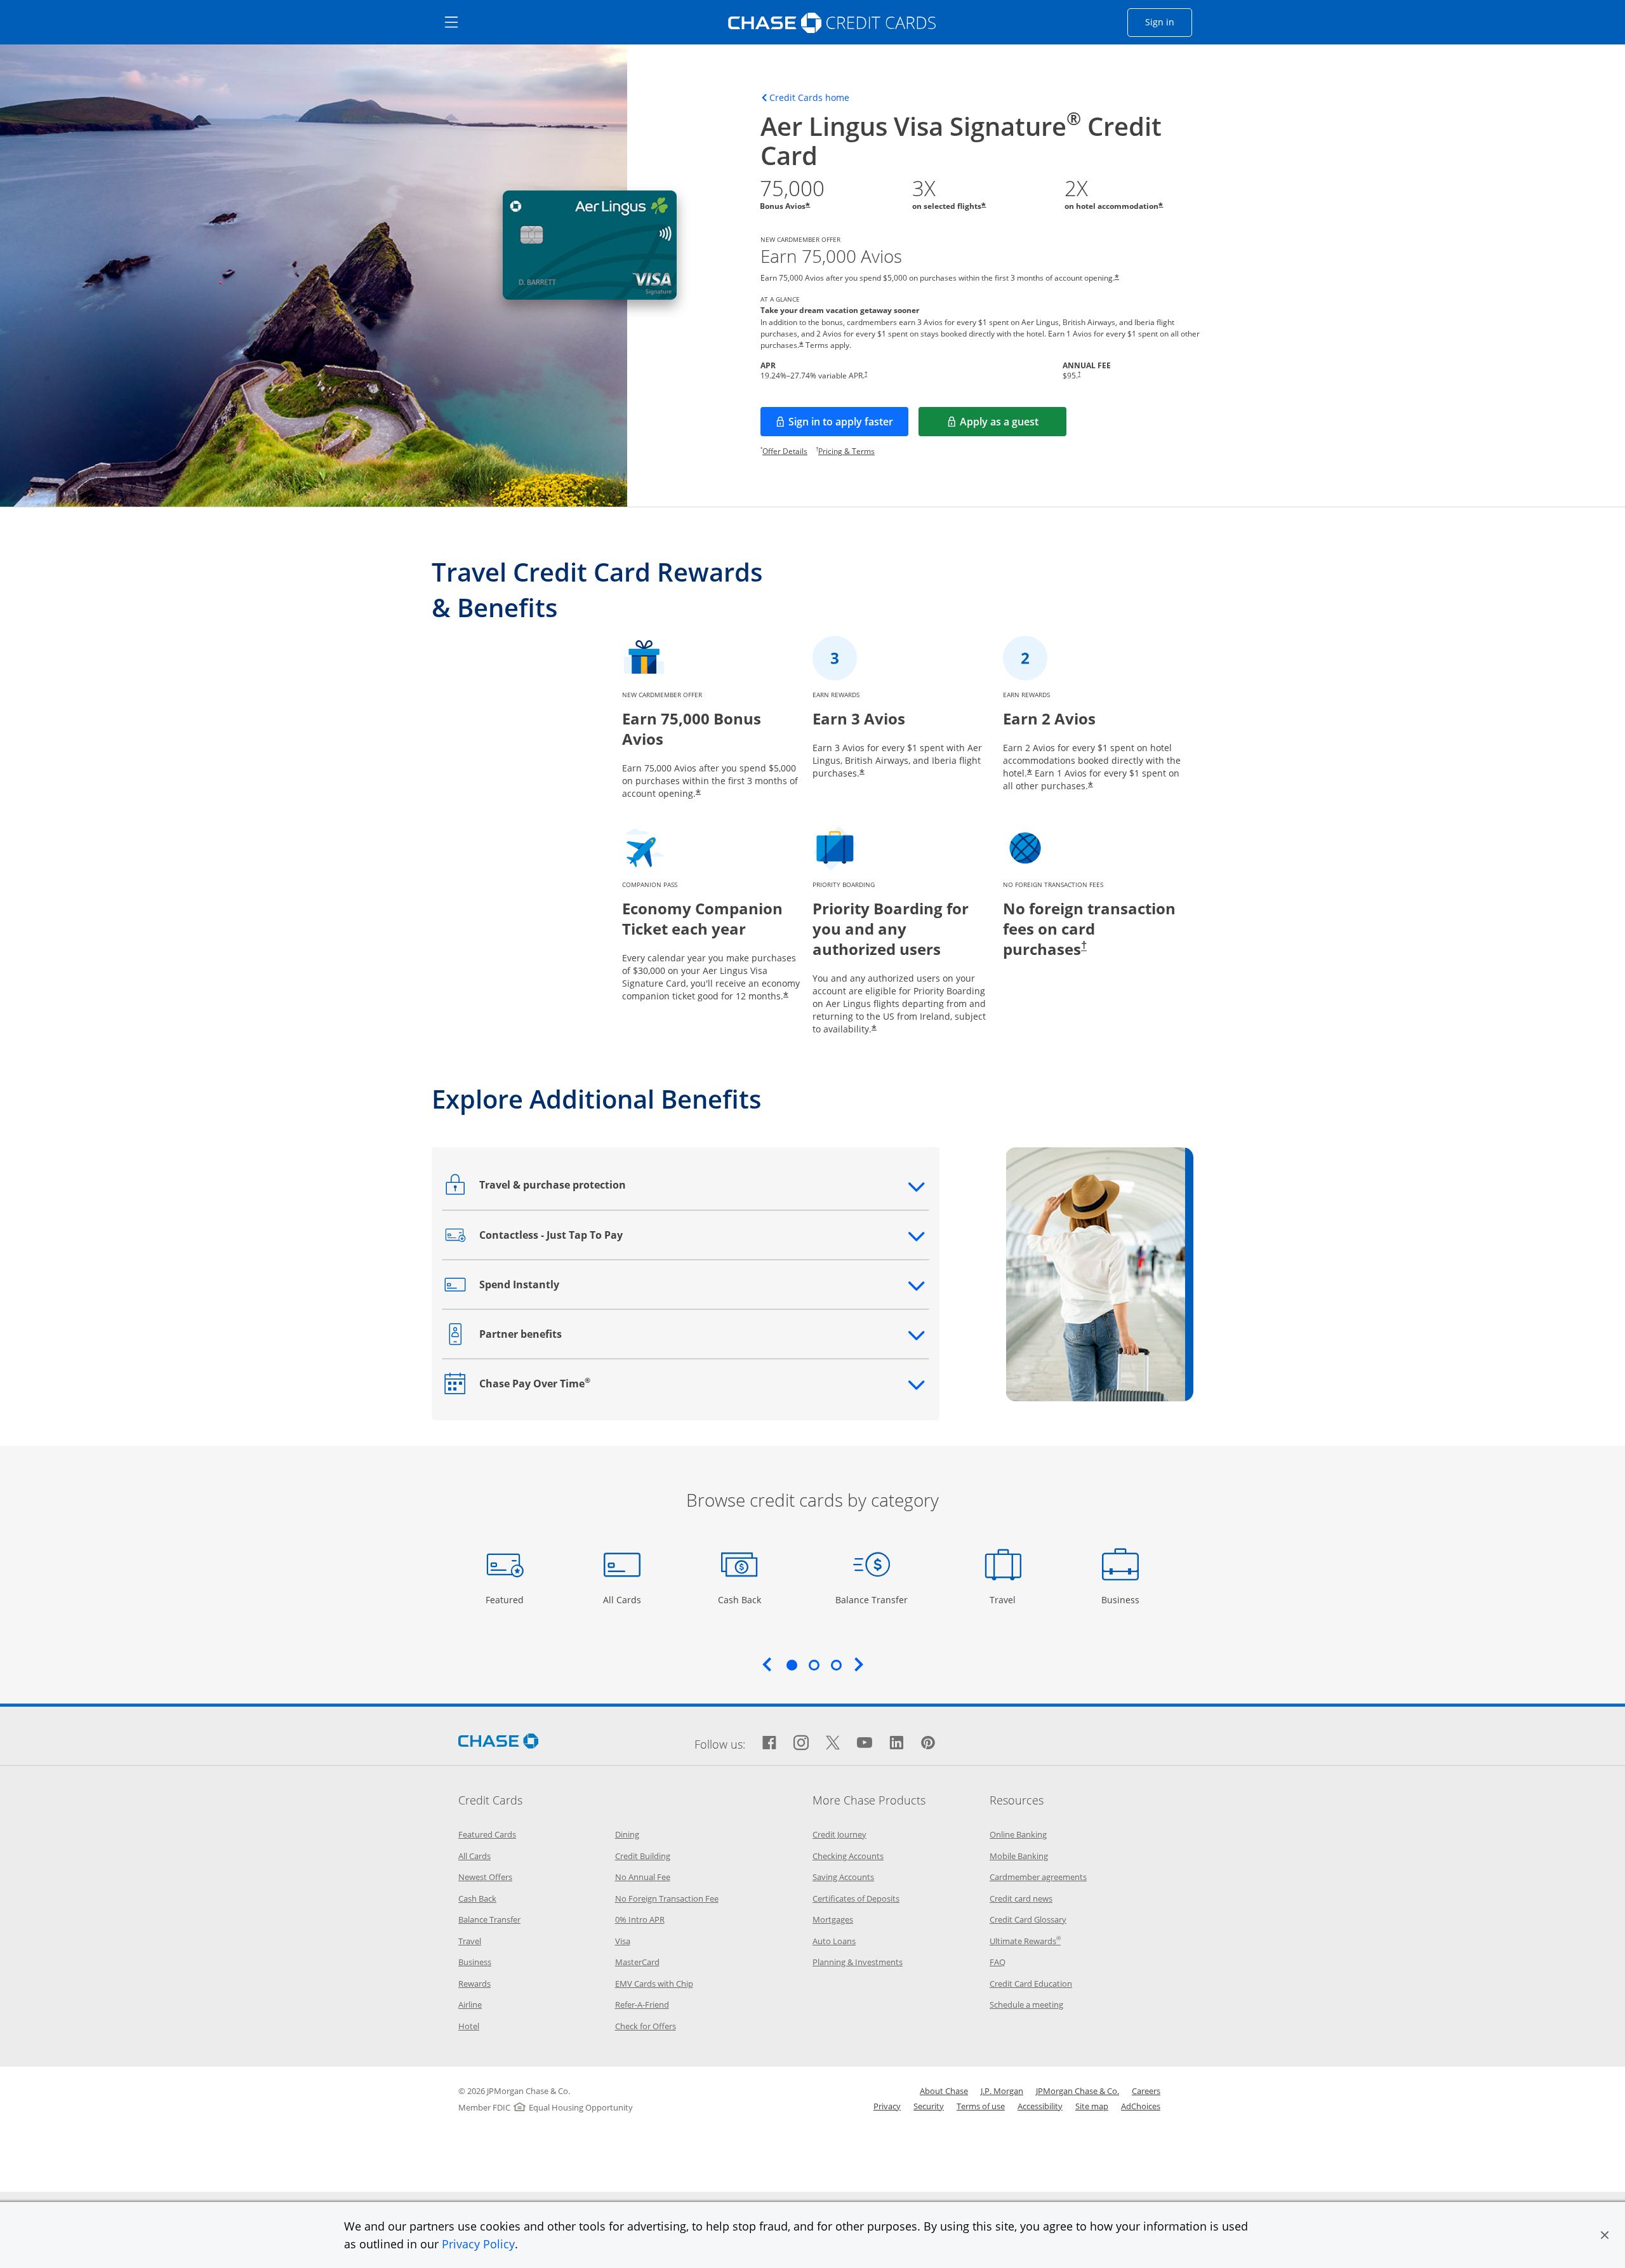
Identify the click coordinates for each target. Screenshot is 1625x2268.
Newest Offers (485, 1877)
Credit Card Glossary (1028, 1919)
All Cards (624, 1599)
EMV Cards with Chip (654, 1984)
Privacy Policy (478, 2244)
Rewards (474, 1984)
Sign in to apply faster (848, 425)
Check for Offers (646, 2026)
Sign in (1169, 22)
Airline (470, 2005)
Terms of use (981, 2106)
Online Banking (1018, 1834)
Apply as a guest (1013, 425)
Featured (506, 1599)
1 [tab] (792, 1665)
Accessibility (1040, 2106)
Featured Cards (487, 1834)
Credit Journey (839, 1834)
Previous (767, 1664)
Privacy (887, 2106)
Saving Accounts (843, 1877)
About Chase (944, 2091)
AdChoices (1141, 2106)
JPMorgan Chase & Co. (1078, 2091)
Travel (1007, 1599)
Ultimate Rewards (1025, 1941)
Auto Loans (834, 1941)
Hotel (469, 2026)
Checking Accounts (848, 1856)
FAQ (998, 1962)
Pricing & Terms (846, 451)
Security (929, 2106)
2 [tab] (814, 1665)
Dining (627, 1834)
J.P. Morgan (1002, 2091)
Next (859, 1664)
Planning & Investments (858, 1962)
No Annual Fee (643, 1877)
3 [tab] (836, 1665)
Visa (623, 1941)
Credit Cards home (809, 98)
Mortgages (833, 1919)
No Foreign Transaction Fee (667, 1898)
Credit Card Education (1031, 1984)
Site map (1092, 2106)
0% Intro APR (640, 1919)
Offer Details (785, 451)
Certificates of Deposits (856, 1898)
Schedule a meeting (1026, 2005)
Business (1122, 1599)
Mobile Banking (1019, 1856)
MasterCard (637, 1962)
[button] (1605, 2235)
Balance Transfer (872, 1599)
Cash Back (740, 1599)
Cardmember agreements (1038, 1877)
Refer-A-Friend (642, 2005)
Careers (1146, 2091)
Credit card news (1021, 1898)
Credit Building (643, 1856)
